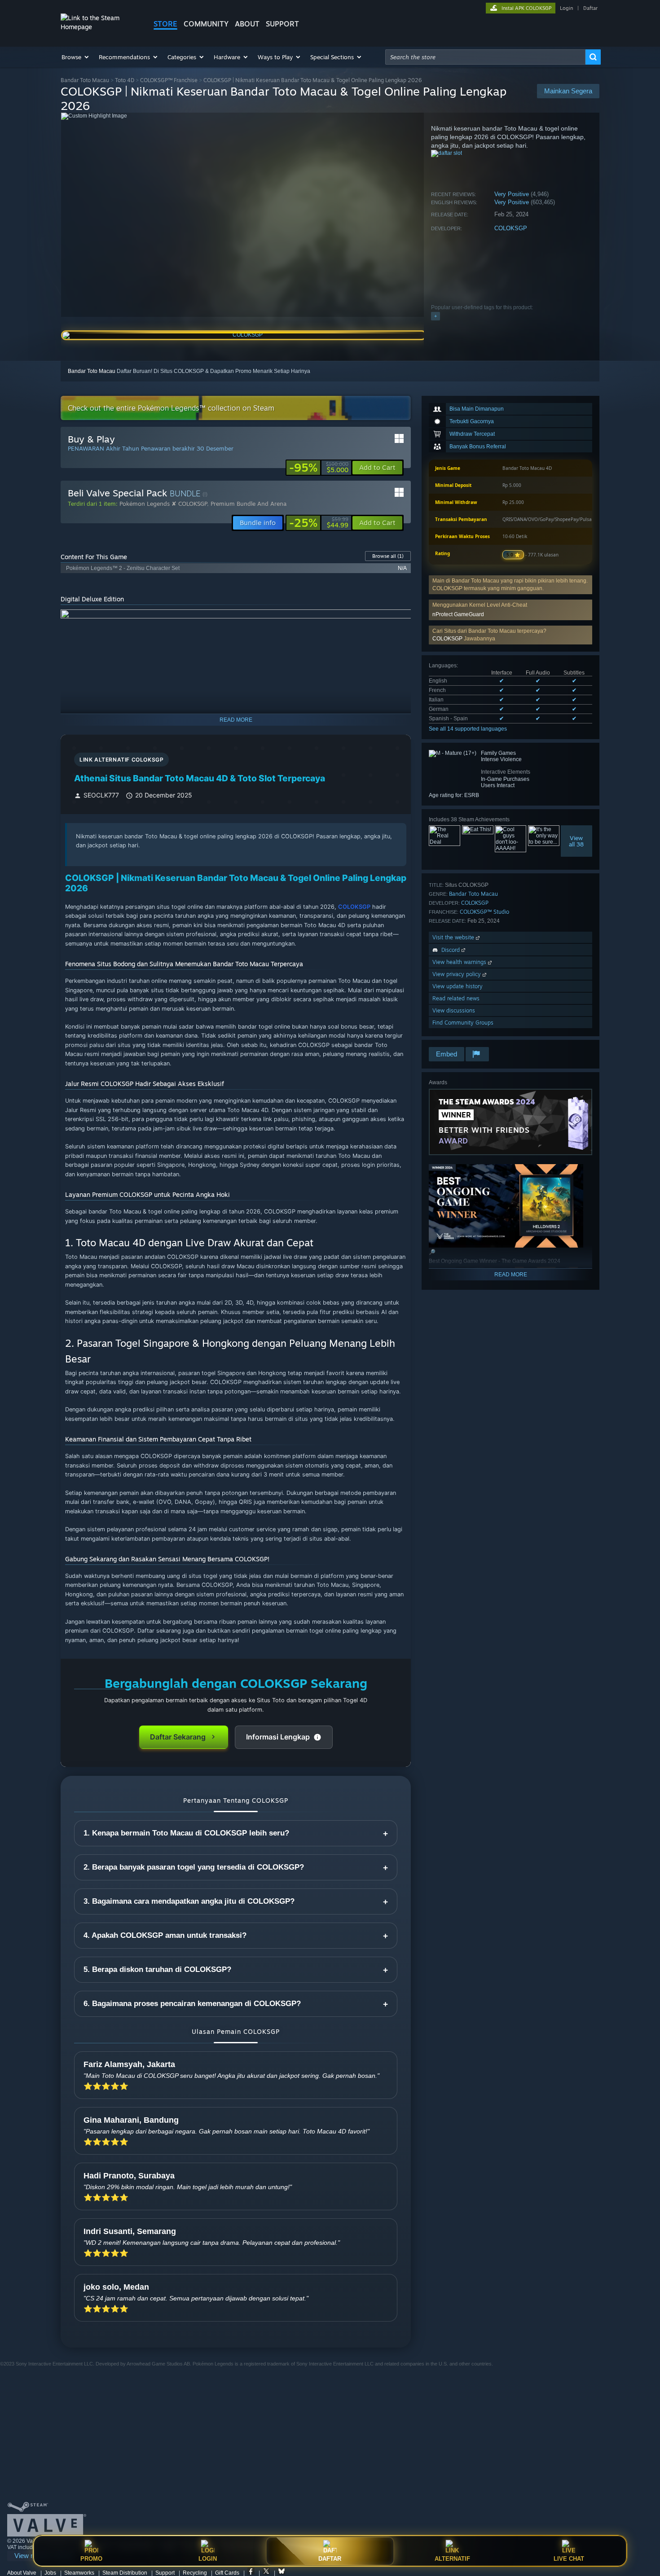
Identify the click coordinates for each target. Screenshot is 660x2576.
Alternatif (452, 2559)
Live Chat (569, 2559)
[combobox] (485, 57)
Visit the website (454, 937)
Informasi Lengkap (278, 1737)
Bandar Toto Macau (85, 80)
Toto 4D (125, 80)
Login (566, 8)
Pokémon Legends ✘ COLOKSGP (163, 504)
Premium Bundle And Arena (249, 504)
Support (165, 2573)
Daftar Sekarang (178, 1737)
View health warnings (460, 962)
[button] (76, 57)
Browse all (388, 556)
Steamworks (79, 2573)
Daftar (590, 8)
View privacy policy (458, 974)
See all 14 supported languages (468, 729)
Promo (91, 2559)
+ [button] (436, 316)
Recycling (195, 2573)
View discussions (454, 1010)
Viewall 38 (577, 841)
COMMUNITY (206, 24)
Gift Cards (227, 2573)
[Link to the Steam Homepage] (100, 27)
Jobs (50, 2573)
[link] (319, 468)
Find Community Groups (463, 1023)
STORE (165, 24)
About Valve (22, 2573)
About (247, 24)
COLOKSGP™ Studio (484, 912)
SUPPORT (282, 24)
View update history (458, 986)
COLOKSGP (511, 228)
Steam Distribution (125, 2573)
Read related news (456, 998)
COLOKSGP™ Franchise (169, 80)
